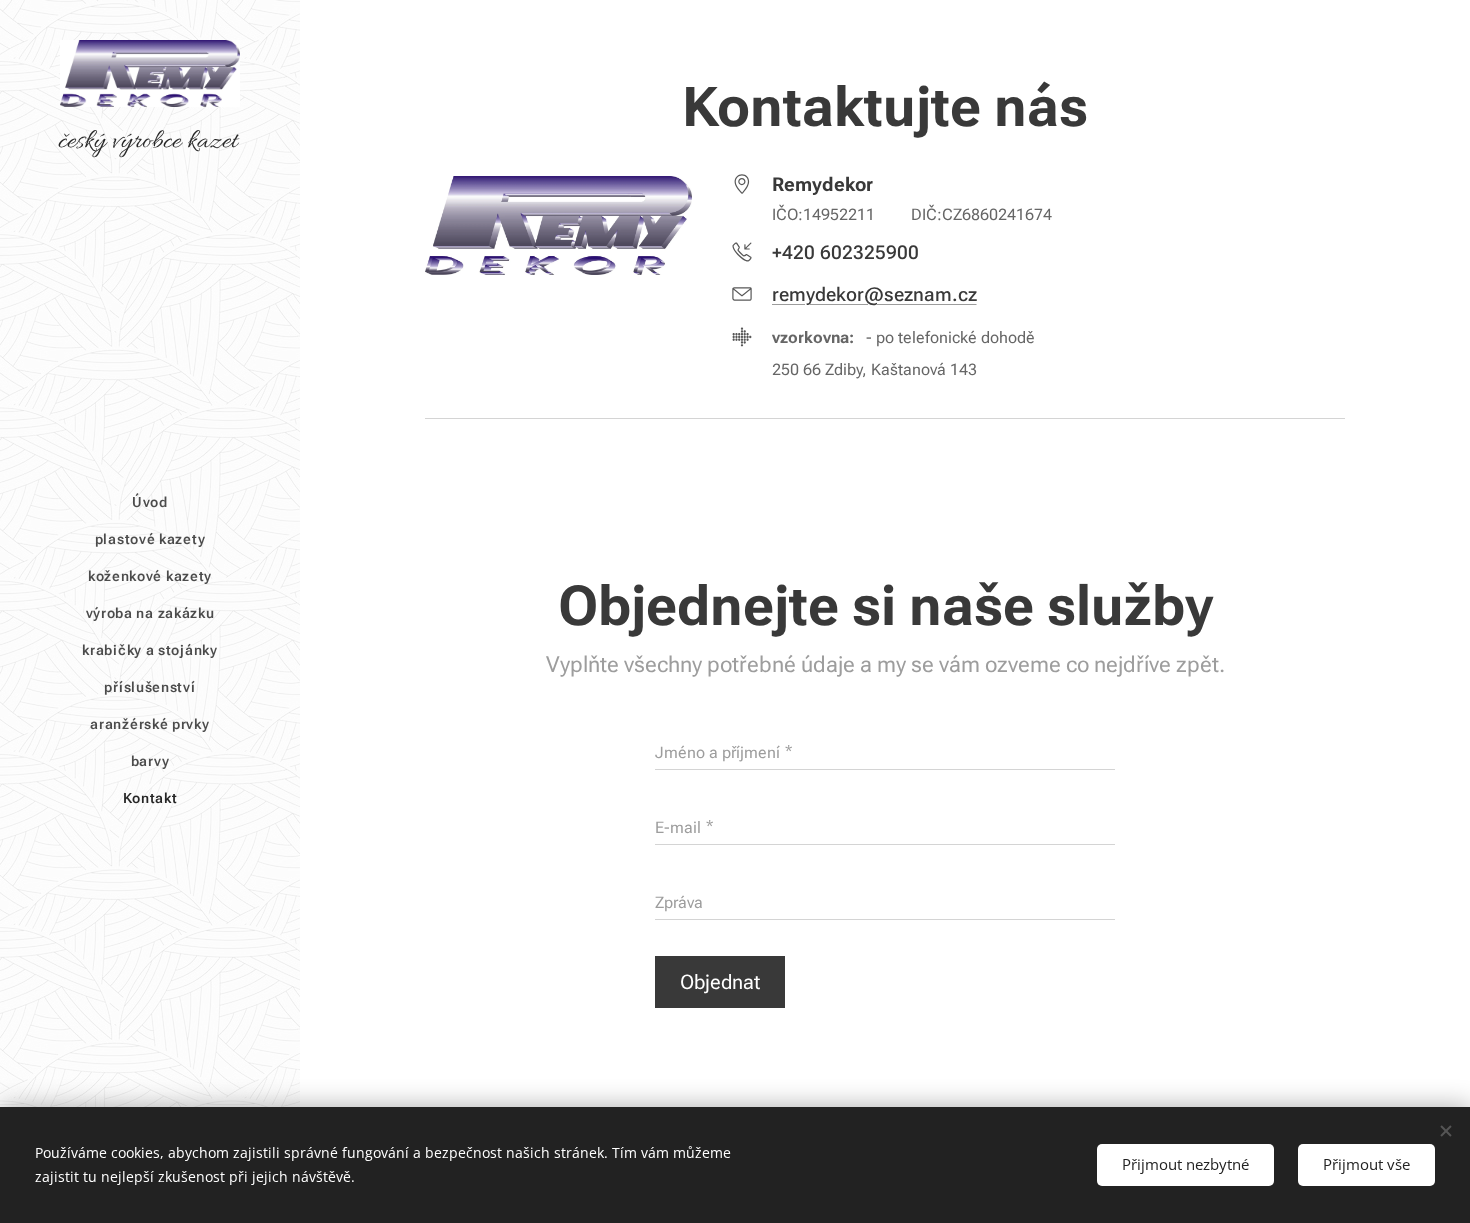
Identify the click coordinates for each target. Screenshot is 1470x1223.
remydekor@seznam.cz (874, 294)
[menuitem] (150, 502)
